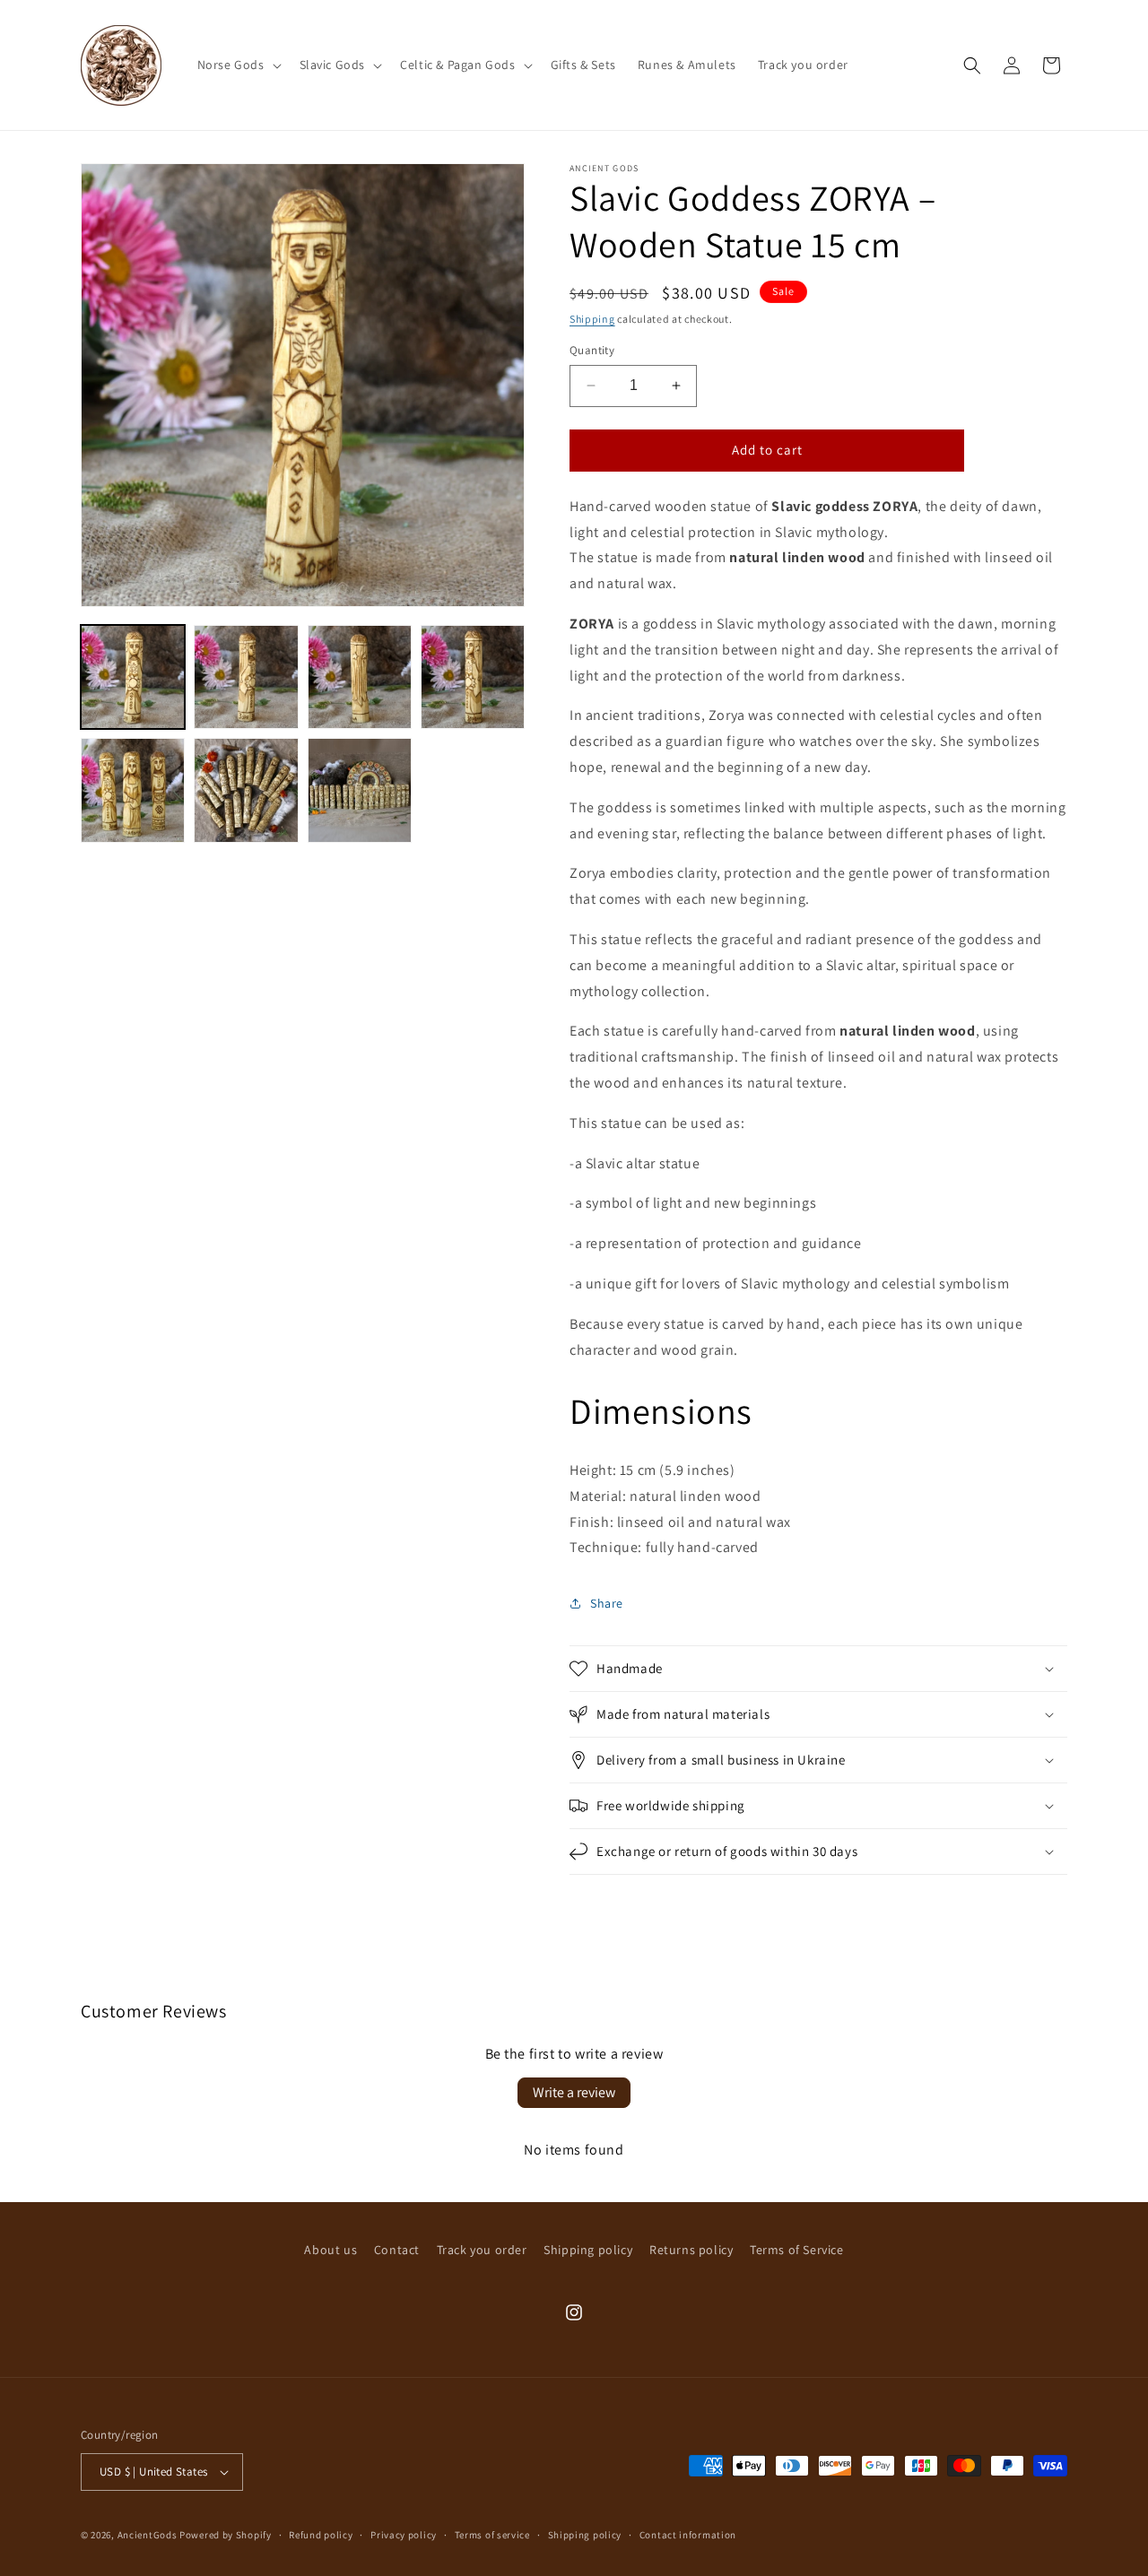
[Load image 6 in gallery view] (246, 790)
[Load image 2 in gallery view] (246, 677)
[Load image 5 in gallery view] (133, 790)
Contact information (688, 2535)
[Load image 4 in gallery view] (473, 677)
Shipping (592, 319)
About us (330, 2250)
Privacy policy (404, 2535)
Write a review (574, 2092)
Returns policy (691, 2250)
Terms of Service (797, 2250)
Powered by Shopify (226, 2535)
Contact (397, 2250)
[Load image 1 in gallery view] (133, 677)
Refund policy (321, 2535)
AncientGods (148, 2535)
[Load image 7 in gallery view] (360, 790)
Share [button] (607, 1603)
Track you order (482, 2250)
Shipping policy (588, 2250)
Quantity (592, 350)
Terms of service (492, 2535)
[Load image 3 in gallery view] (360, 677)
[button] (238, 65)
